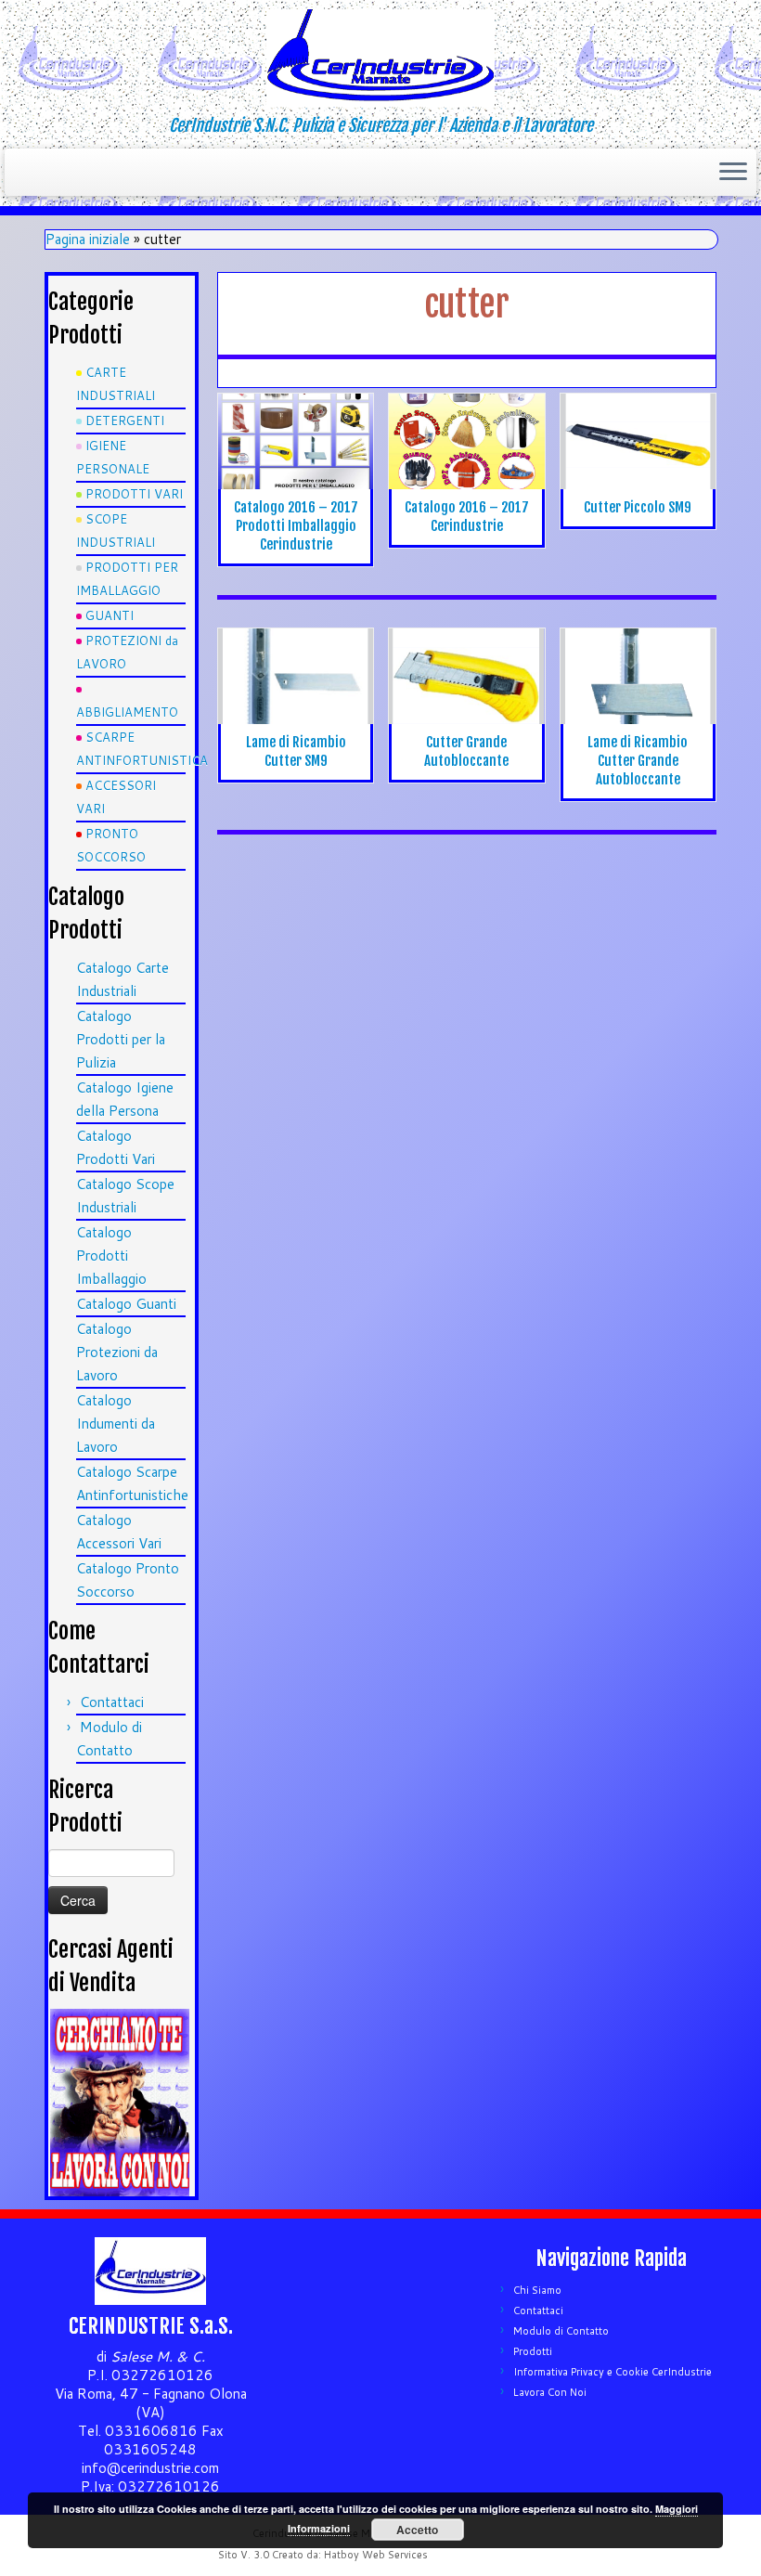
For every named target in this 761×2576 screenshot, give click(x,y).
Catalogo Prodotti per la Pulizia (121, 1039)
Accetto (417, 2530)
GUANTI (110, 615)
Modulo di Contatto (561, 2331)
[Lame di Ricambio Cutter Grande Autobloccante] (638, 676)
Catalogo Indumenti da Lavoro (116, 1424)
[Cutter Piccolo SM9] (638, 441)
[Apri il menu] (733, 173)
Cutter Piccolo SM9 (638, 507)
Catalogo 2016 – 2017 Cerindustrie (467, 517)
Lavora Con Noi (550, 2392)
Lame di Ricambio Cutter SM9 (296, 751)
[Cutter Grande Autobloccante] (466, 691)
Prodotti (533, 2351)
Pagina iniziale (88, 239)
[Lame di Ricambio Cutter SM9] (296, 676)
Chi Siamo (537, 2290)
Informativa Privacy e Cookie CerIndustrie (613, 2372)
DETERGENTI (125, 421)
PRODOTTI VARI (134, 494)
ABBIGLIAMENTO (127, 712)
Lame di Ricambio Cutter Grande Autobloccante (638, 761)
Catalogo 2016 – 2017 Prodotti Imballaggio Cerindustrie (296, 526)
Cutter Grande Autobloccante (466, 751)
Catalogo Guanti (126, 1304)
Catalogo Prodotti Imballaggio (111, 1256)
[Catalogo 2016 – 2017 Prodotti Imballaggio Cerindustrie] (296, 441)
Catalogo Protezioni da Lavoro (117, 1352)
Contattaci (112, 1702)
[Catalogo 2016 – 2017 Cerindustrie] (466, 441)
